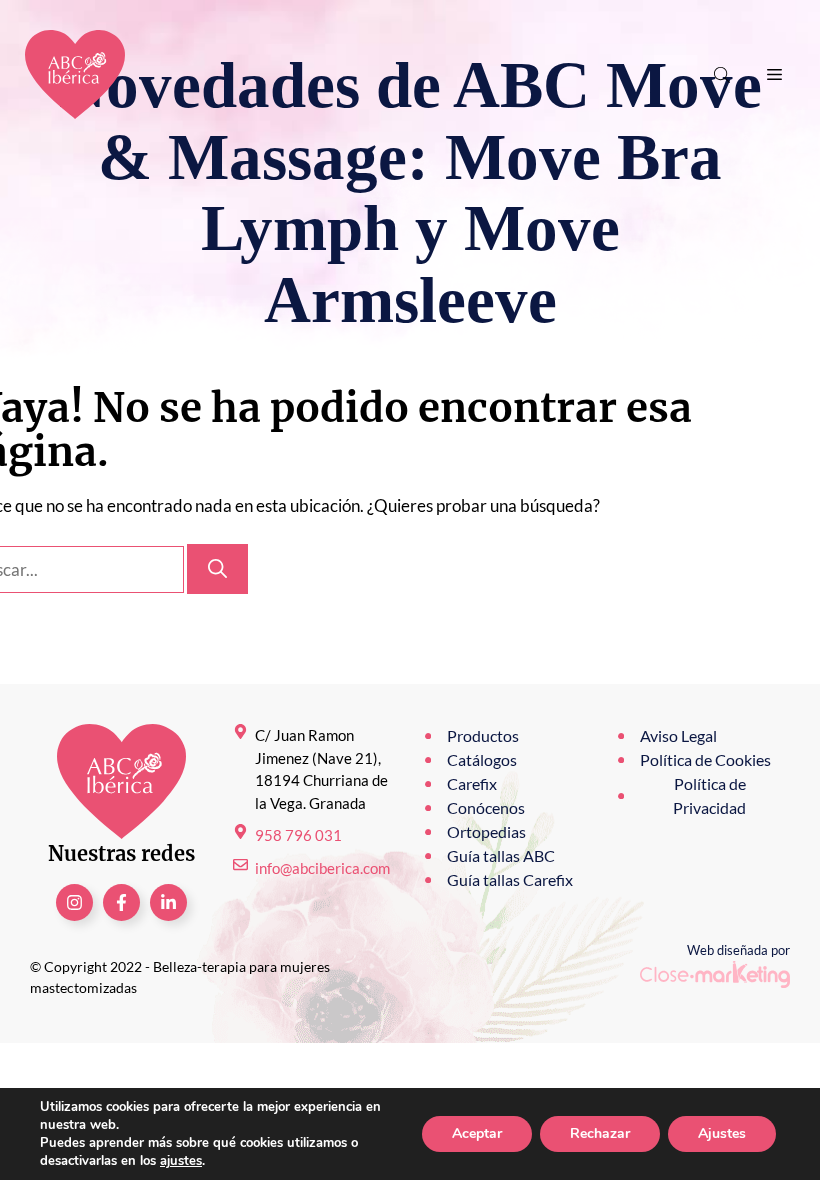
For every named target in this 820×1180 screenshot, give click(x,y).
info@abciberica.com (322, 868)
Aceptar (477, 1133)
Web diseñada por (738, 950)
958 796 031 (298, 835)
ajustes (181, 1161)
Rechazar (600, 1133)
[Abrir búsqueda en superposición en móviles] (724, 74)
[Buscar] (217, 569)
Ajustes (722, 1133)
